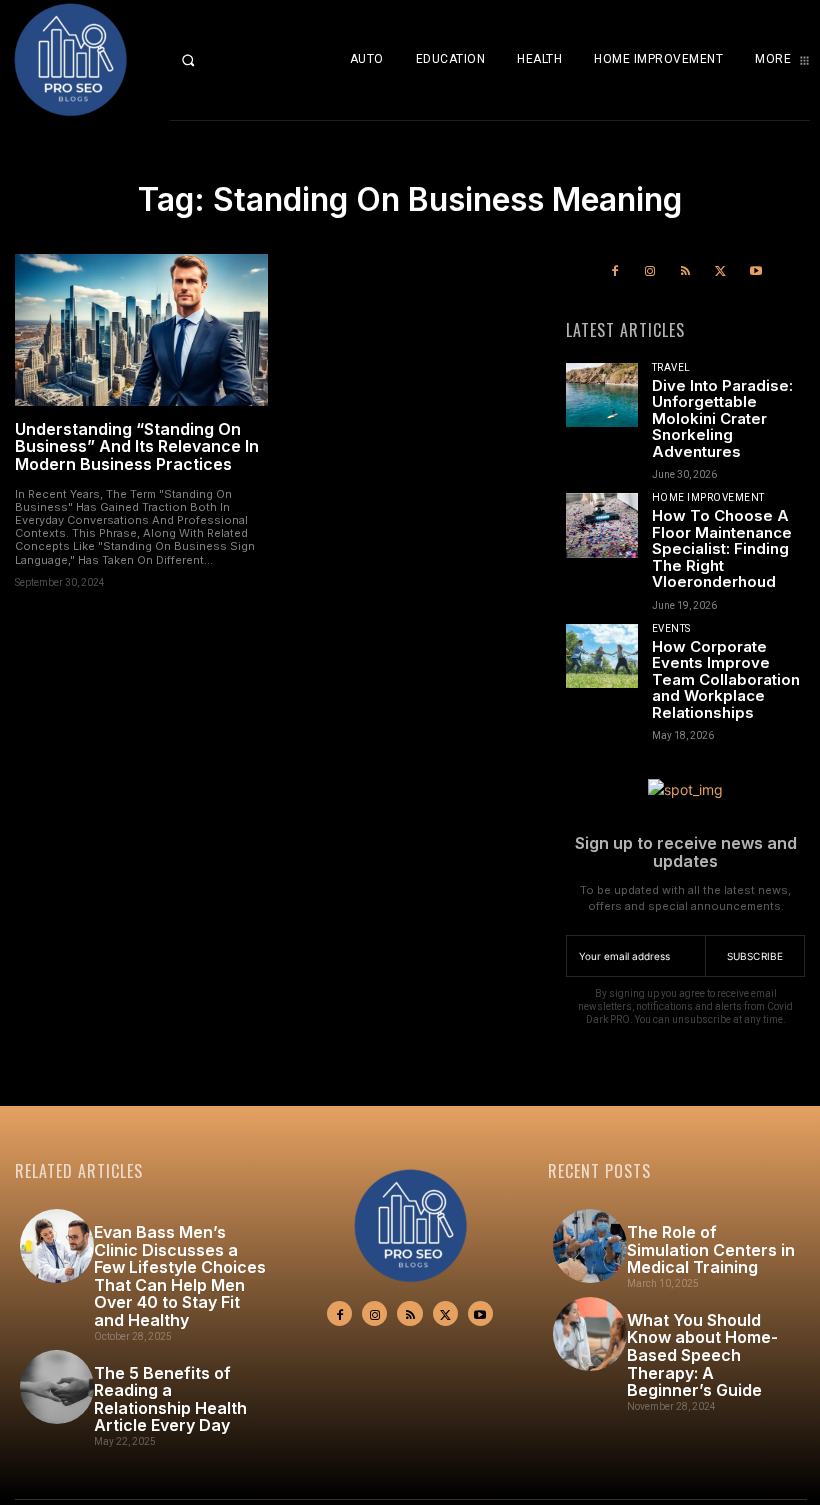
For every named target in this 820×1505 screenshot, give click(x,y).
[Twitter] (720, 271)
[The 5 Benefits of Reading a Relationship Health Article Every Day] (57, 1387)
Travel (671, 368)
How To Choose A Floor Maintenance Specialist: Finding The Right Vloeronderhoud (722, 548)
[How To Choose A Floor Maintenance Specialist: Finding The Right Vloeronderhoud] (602, 525)
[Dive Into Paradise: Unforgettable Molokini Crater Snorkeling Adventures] (602, 395)
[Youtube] (755, 271)
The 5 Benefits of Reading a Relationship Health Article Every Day (170, 1399)
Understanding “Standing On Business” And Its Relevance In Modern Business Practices (137, 446)
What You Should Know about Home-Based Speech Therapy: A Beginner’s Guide (702, 1355)
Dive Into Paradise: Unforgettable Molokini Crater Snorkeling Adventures (722, 418)
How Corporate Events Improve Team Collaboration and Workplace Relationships (726, 679)
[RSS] (685, 271)
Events (671, 629)
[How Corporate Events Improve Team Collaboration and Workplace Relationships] (602, 656)
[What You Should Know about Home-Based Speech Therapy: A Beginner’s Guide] (590, 1334)
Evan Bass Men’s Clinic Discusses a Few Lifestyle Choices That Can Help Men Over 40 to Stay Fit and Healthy (180, 1276)
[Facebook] (615, 271)
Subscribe (755, 956)
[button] (205, 60)
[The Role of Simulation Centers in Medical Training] (590, 1246)
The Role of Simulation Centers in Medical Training (711, 1249)
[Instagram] (650, 271)
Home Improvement (708, 498)
